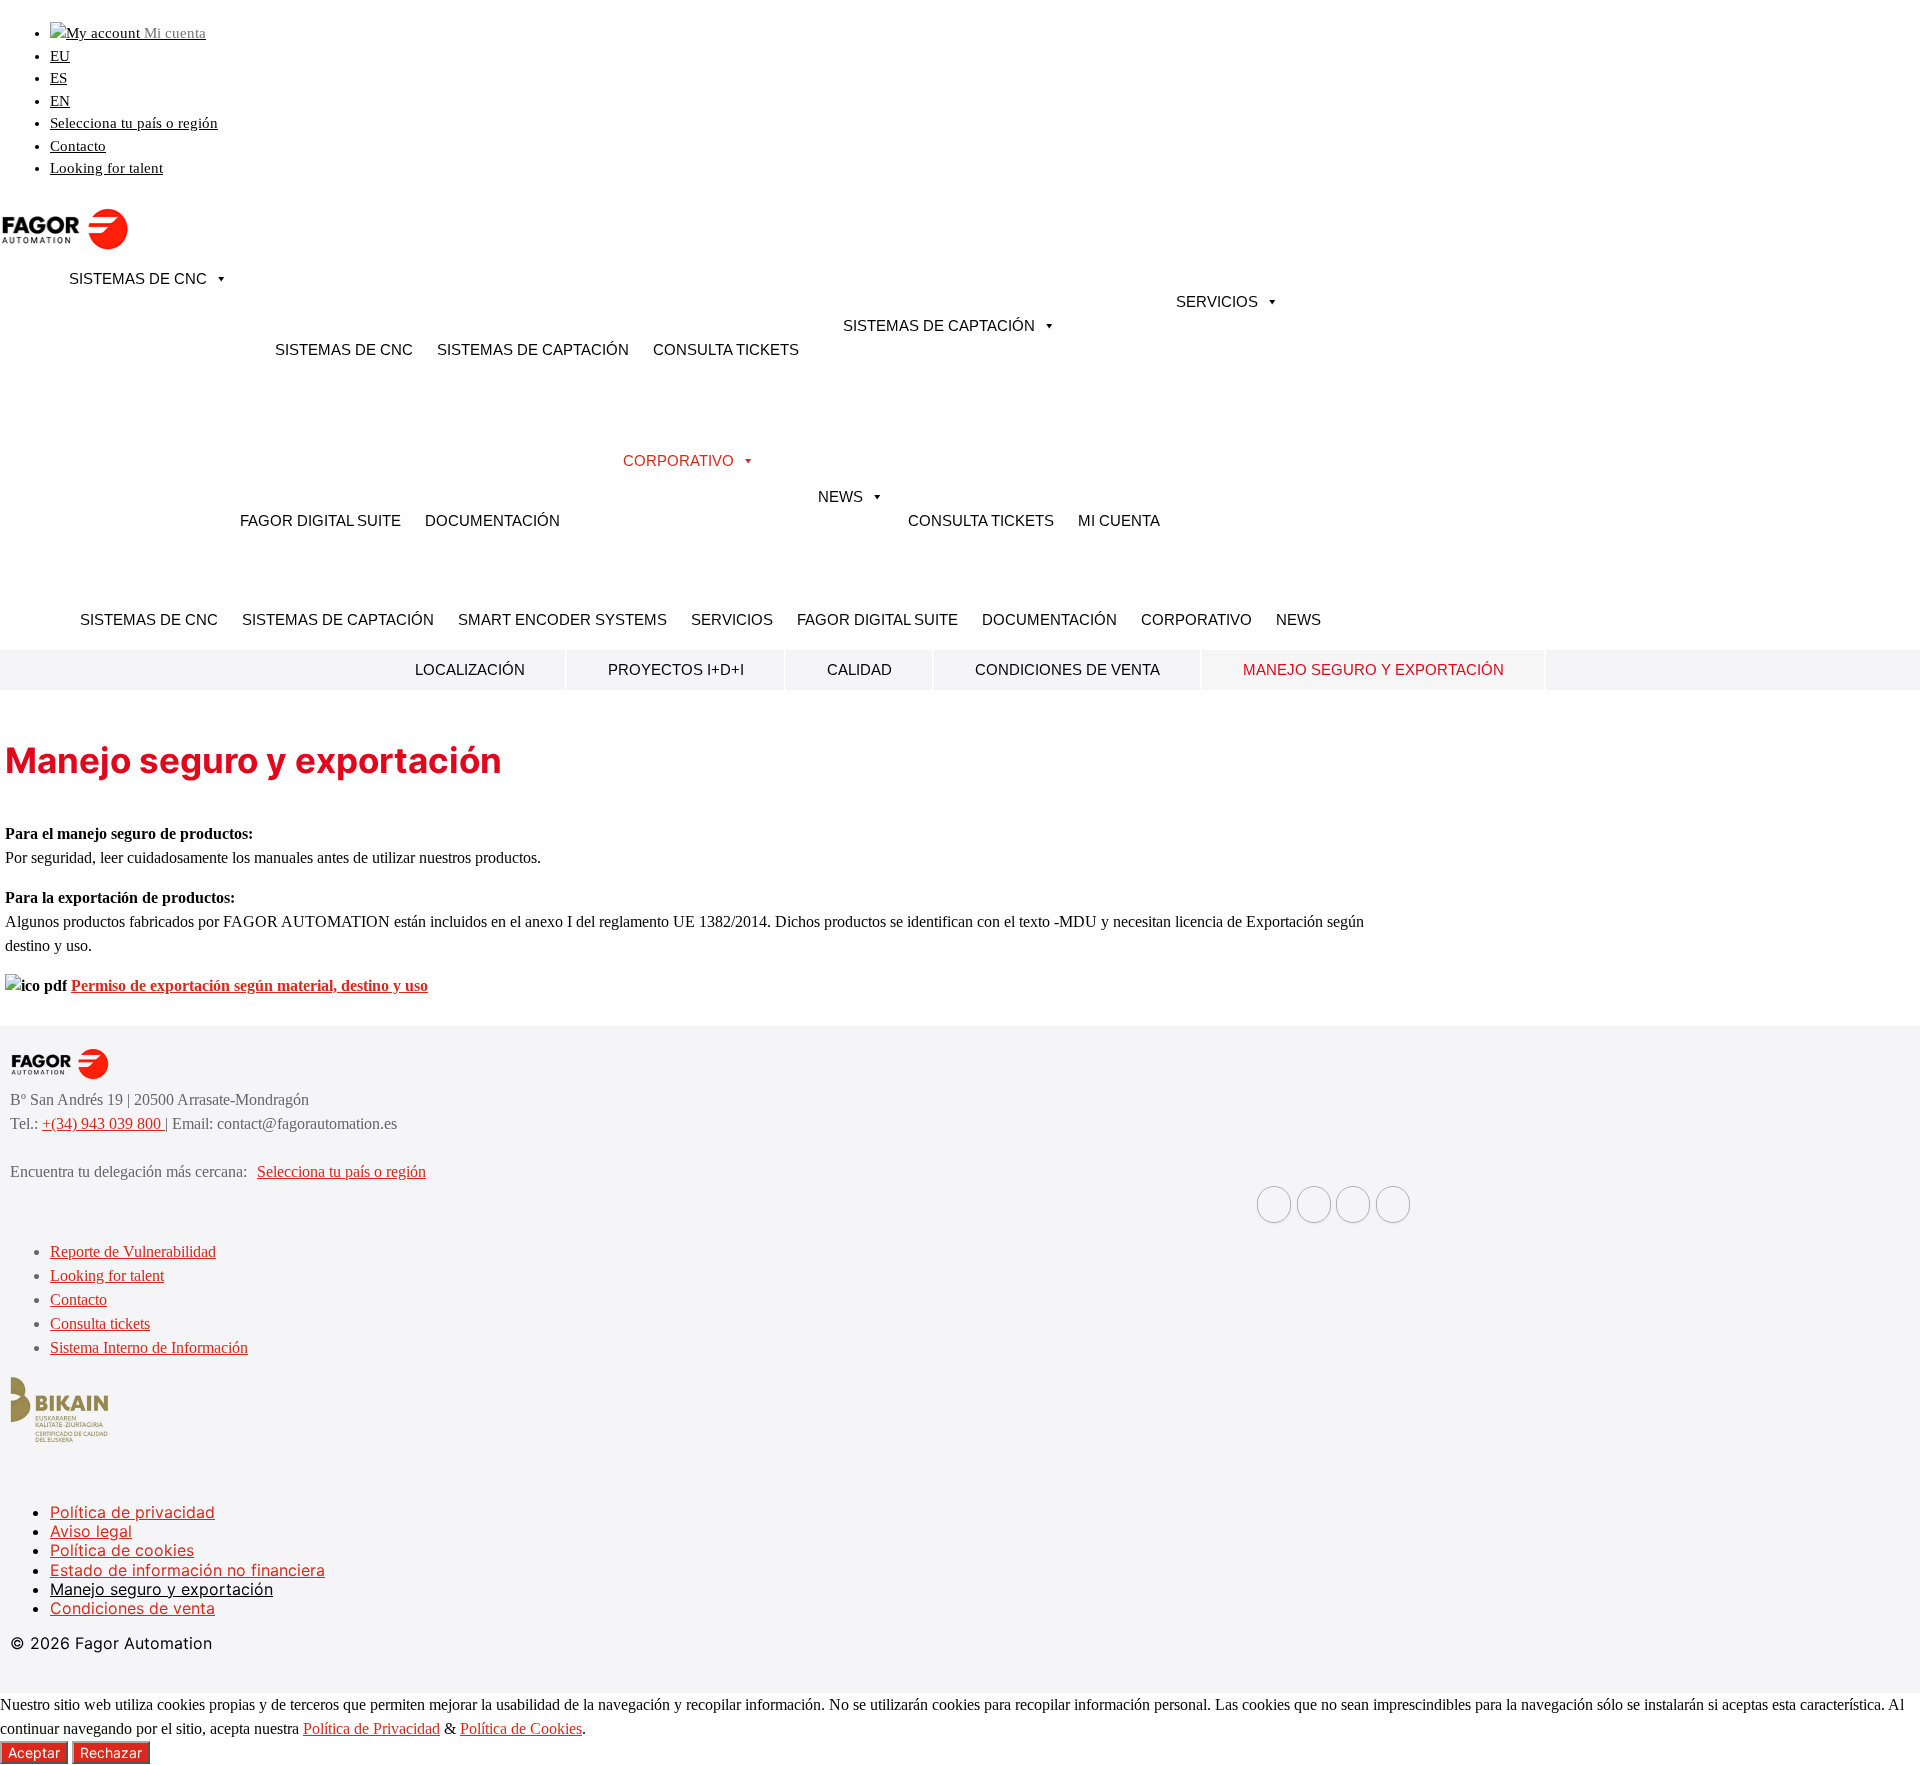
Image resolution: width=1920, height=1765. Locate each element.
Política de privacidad (132, 1512)
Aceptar (34, 1752)
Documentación (492, 520)
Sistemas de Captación (533, 349)
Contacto (78, 146)
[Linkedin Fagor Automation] (1314, 1204)
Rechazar (111, 1752)
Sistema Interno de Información (149, 1347)
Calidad (859, 669)
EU (60, 56)
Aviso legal (91, 1531)
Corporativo (678, 460)
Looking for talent (106, 168)
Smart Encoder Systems (562, 619)
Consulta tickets (726, 349)
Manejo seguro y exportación (1373, 669)
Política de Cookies (521, 1728)
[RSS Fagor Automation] (1393, 1204)
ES (58, 78)
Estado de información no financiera (187, 1570)
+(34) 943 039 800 (103, 1123)
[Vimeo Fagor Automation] (1353, 1204)
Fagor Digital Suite (320, 520)
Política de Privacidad (371, 1728)
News (840, 496)
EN (60, 101)
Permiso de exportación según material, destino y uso (249, 985)
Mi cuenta (1119, 520)
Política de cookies (122, 1550)
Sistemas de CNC (138, 278)
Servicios (1217, 301)
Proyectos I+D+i (676, 669)
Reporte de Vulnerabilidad (133, 1251)
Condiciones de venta (1067, 669)
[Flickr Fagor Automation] (1274, 1204)
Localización (470, 669)
